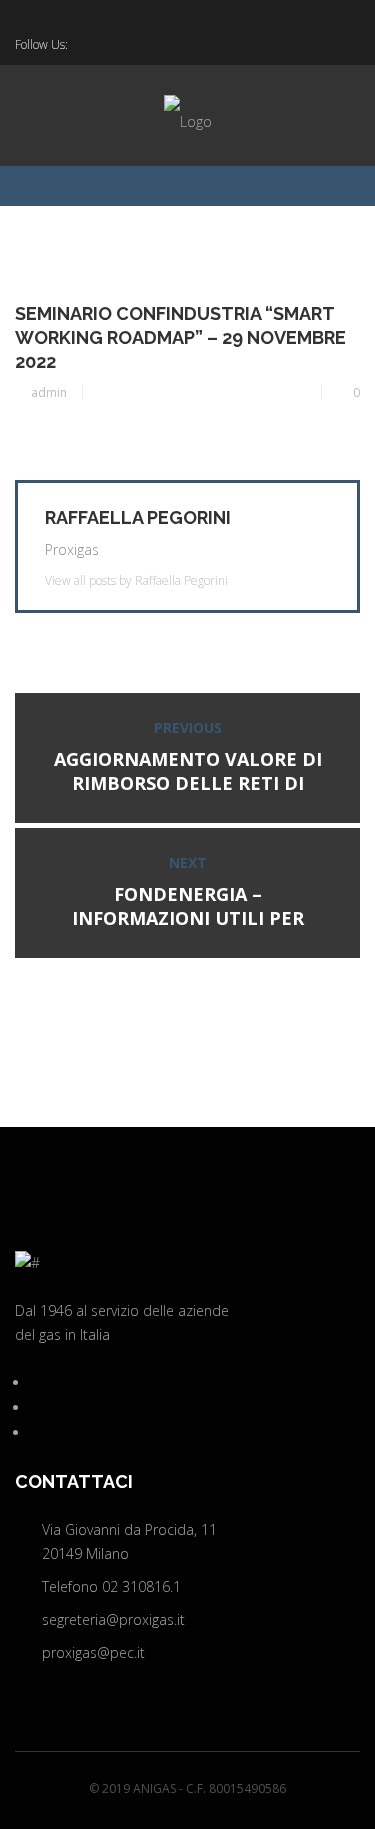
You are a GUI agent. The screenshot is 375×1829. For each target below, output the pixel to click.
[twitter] (80, 45)
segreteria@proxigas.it (113, 1619)
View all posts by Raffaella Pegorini (136, 581)
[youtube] (138, 45)
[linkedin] (109, 45)
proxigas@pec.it (93, 1652)
